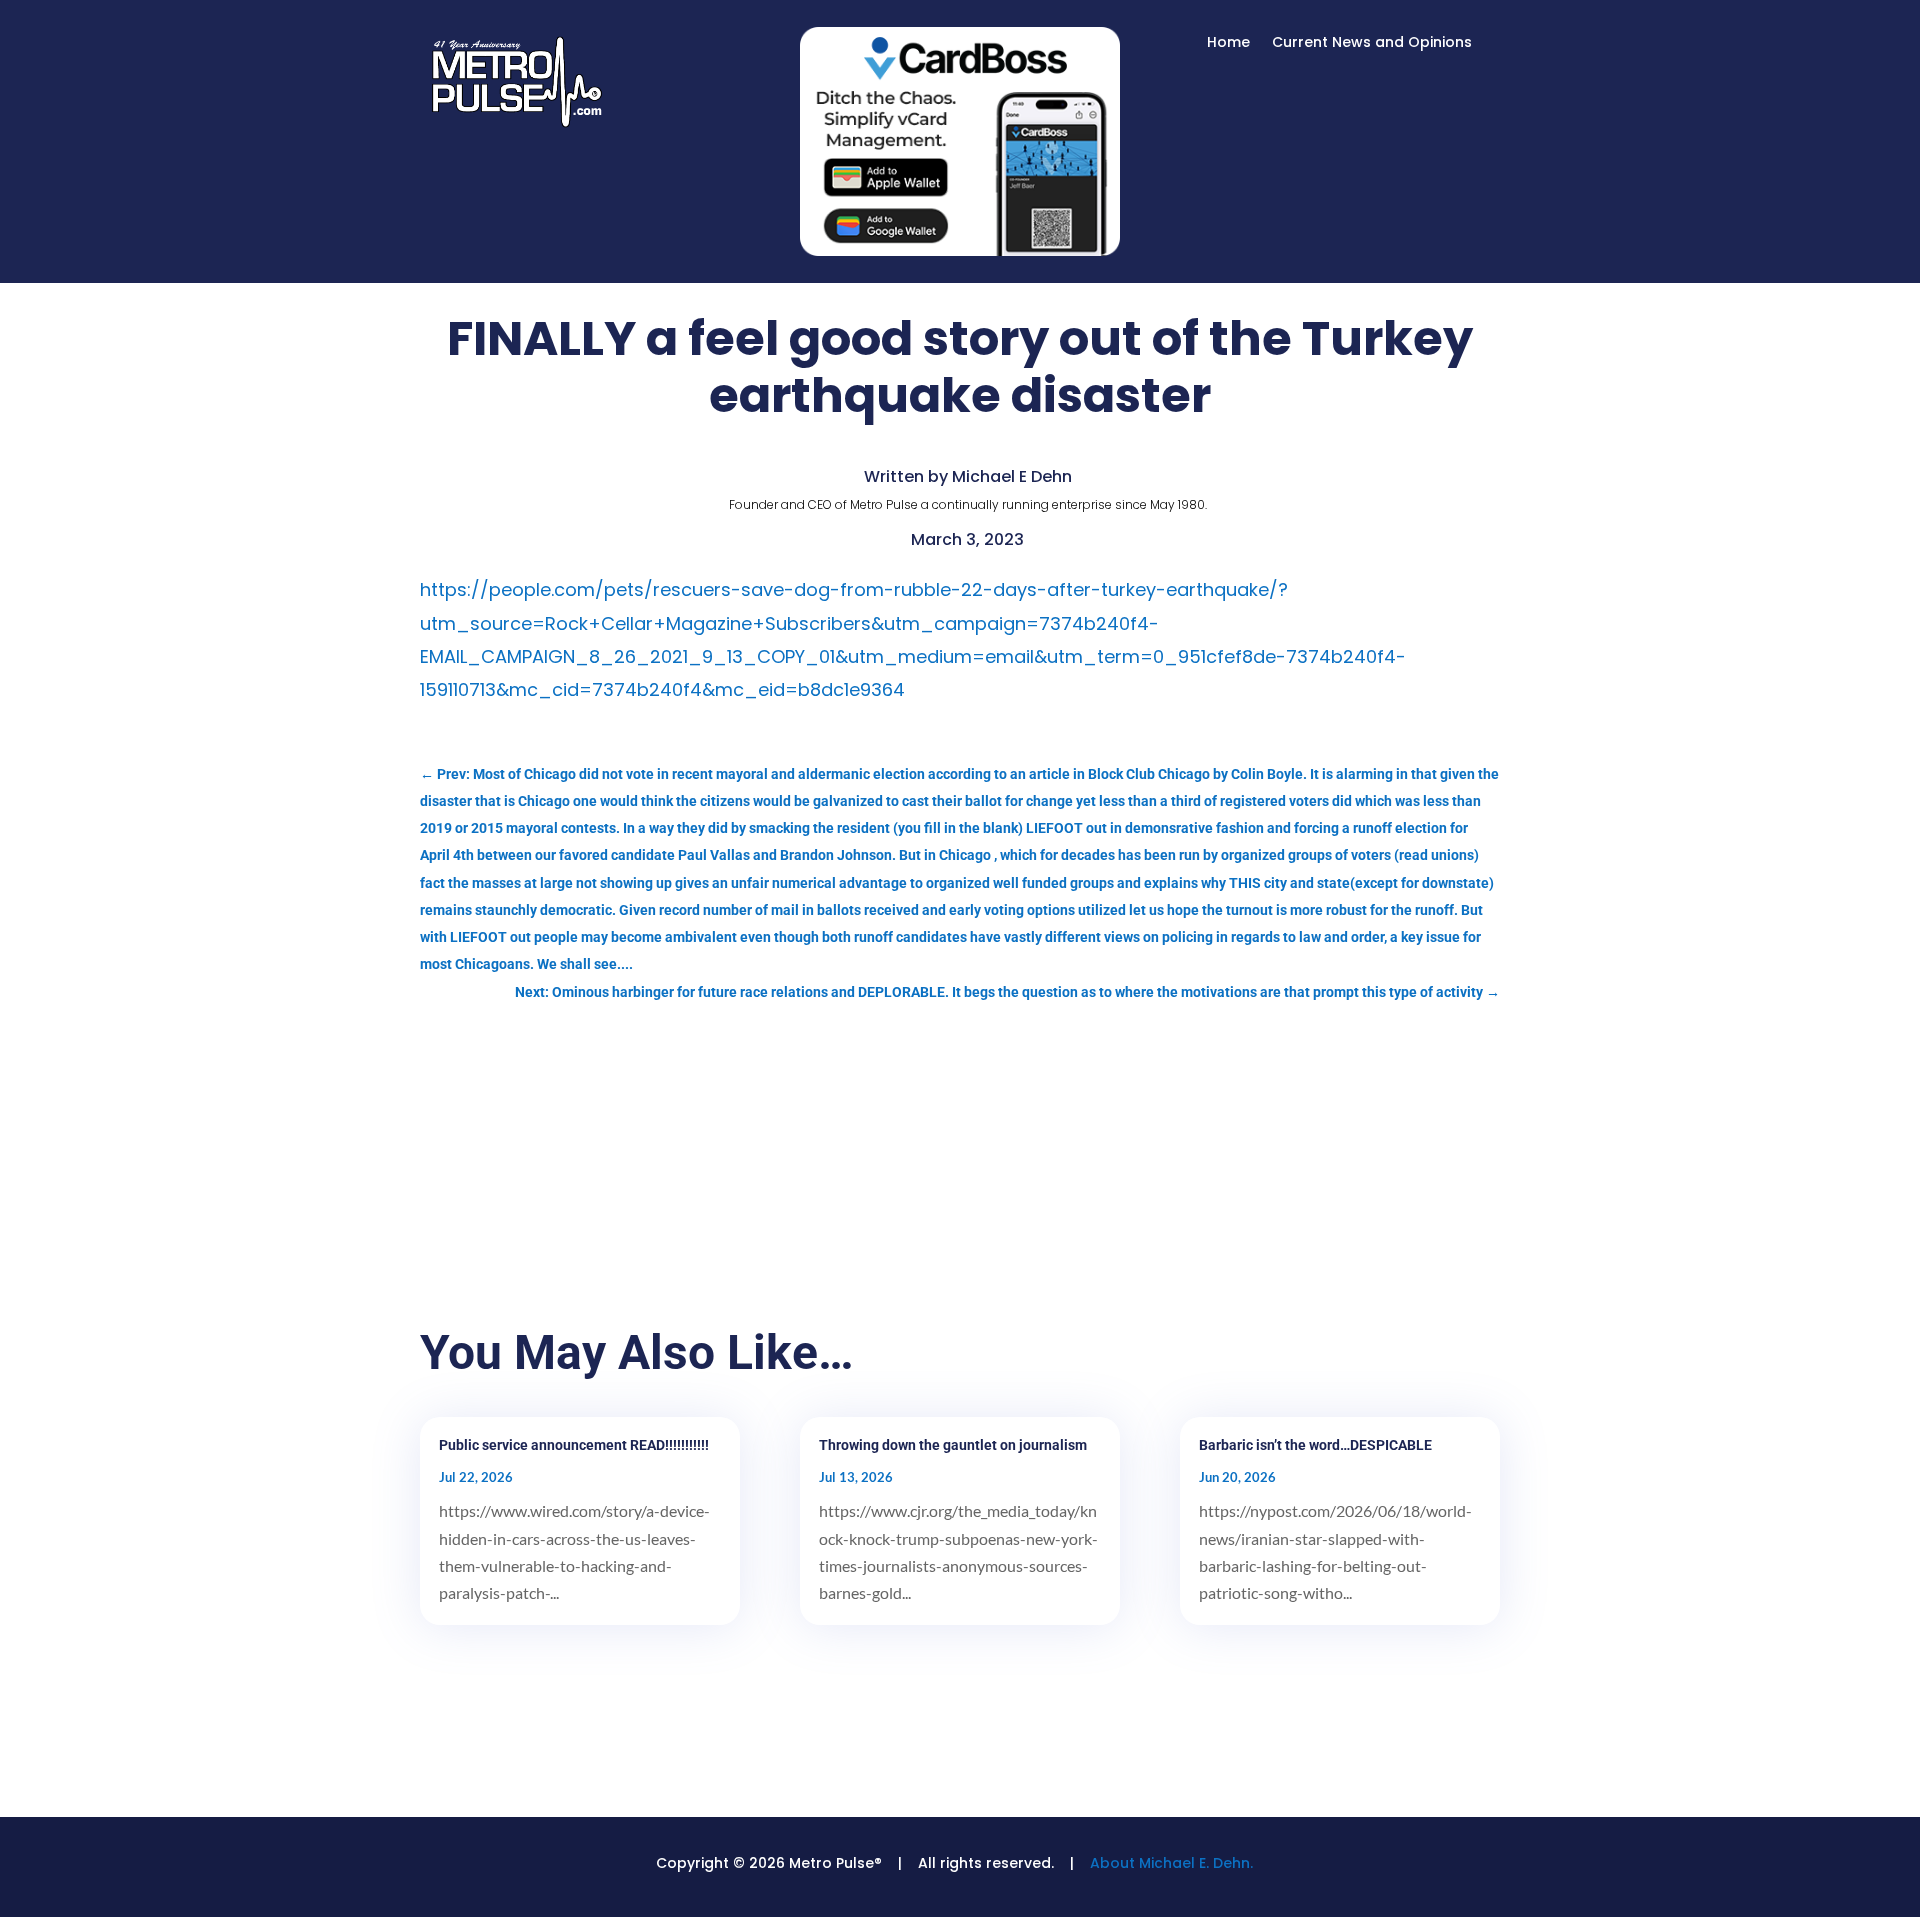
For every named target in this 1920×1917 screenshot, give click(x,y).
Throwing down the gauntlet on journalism (953, 1445)
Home (1228, 43)
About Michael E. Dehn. (1171, 1863)
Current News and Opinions (1372, 43)
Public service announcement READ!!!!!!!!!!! (574, 1445)
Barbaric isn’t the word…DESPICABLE (1315, 1445)
